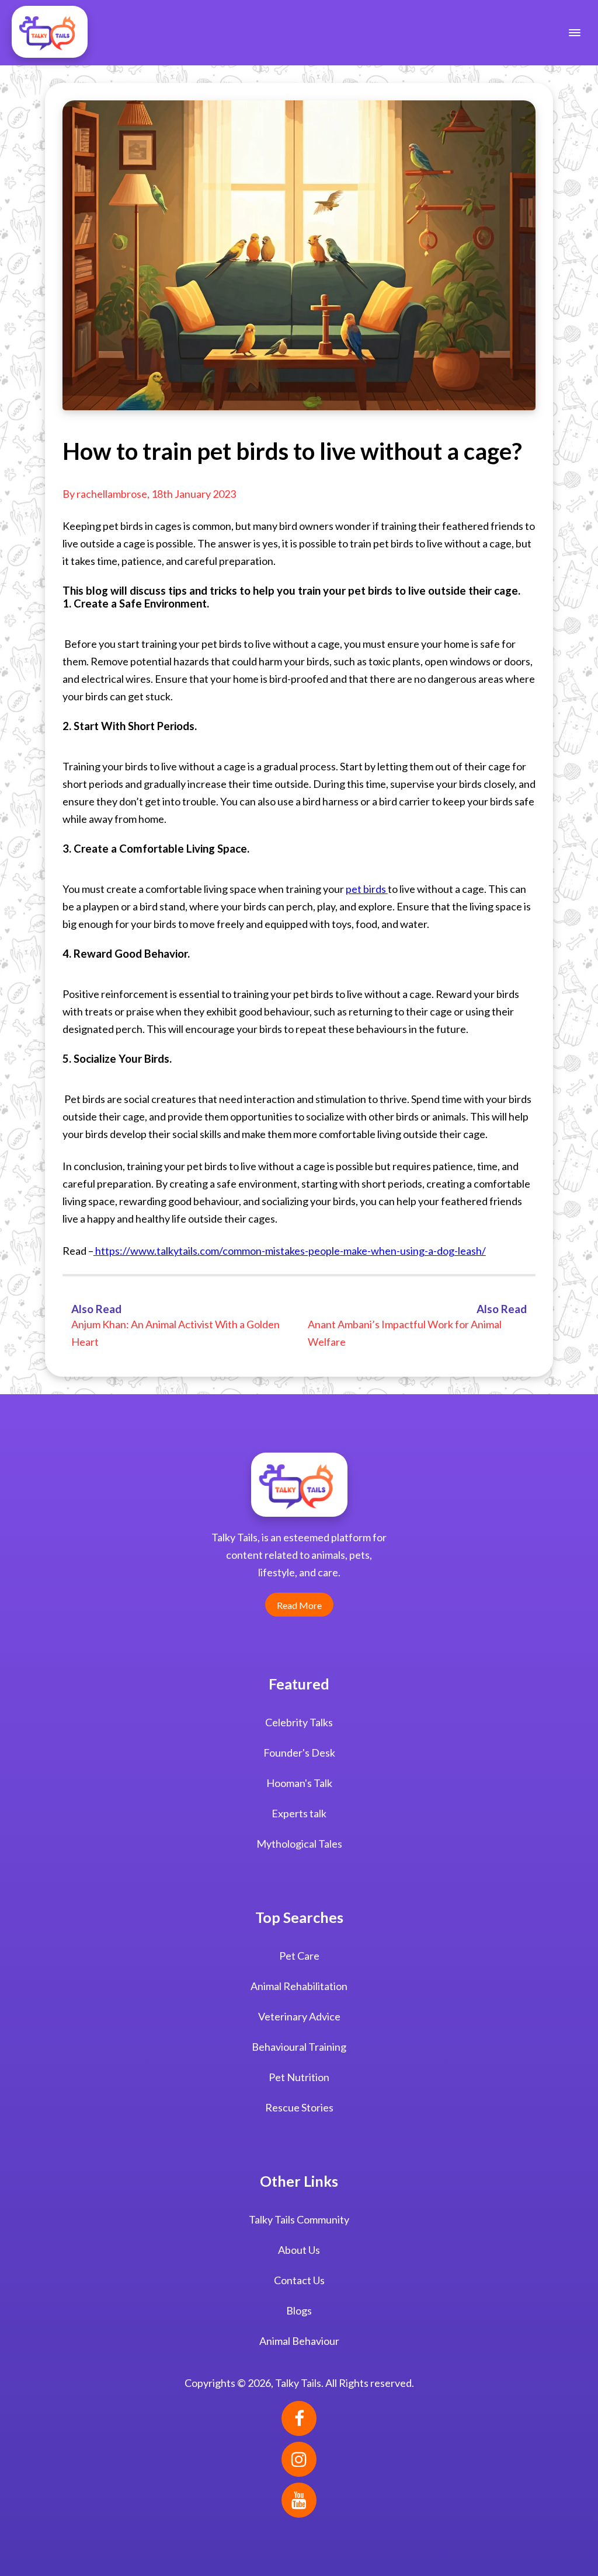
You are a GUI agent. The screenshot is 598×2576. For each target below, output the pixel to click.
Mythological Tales (299, 1844)
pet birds (367, 889)
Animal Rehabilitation (299, 1986)
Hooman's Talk (299, 1783)
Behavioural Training (299, 2047)
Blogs (299, 2310)
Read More (299, 1605)
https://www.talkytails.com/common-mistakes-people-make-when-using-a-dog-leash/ (290, 1251)
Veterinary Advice (299, 2016)
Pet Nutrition (299, 2077)
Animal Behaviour (299, 2341)
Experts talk (299, 1813)
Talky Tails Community (299, 2219)
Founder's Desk (299, 1753)
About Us (299, 2250)
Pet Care (299, 1956)
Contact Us (299, 2280)
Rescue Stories (299, 2107)
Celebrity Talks (299, 1722)
